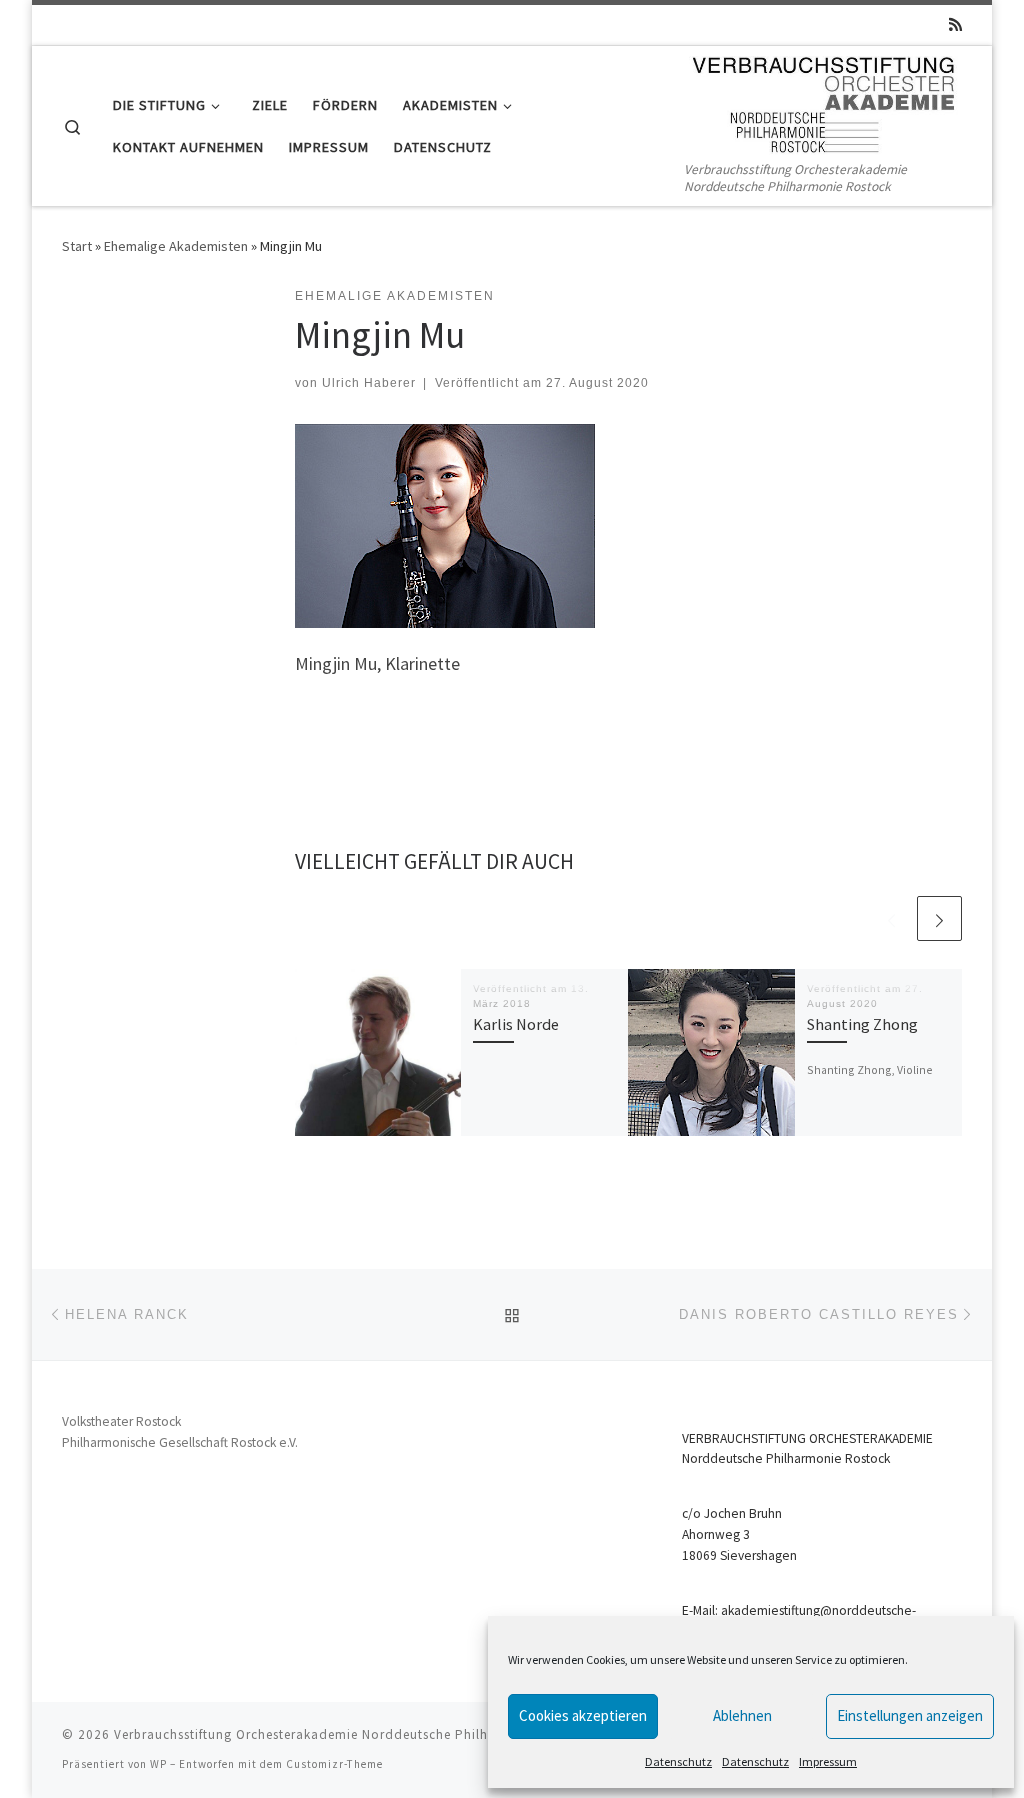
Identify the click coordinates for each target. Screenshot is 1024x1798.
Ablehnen (742, 1715)
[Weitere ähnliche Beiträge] (939, 918)
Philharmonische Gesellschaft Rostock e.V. (180, 1442)
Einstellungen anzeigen (910, 1715)
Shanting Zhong (862, 1024)
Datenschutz (678, 1761)
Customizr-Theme (334, 1764)
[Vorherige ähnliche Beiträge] (891, 918)
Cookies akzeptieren (583, 1715)
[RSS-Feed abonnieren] (955, 24)
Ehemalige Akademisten (176, 246)
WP (158, 1764)
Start (77, 246)
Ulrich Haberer (369, 383)
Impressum (828, 1761)
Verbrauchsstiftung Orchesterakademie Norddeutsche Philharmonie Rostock (355, 1734)
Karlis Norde (516, 1024)
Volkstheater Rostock (121, 1421)
